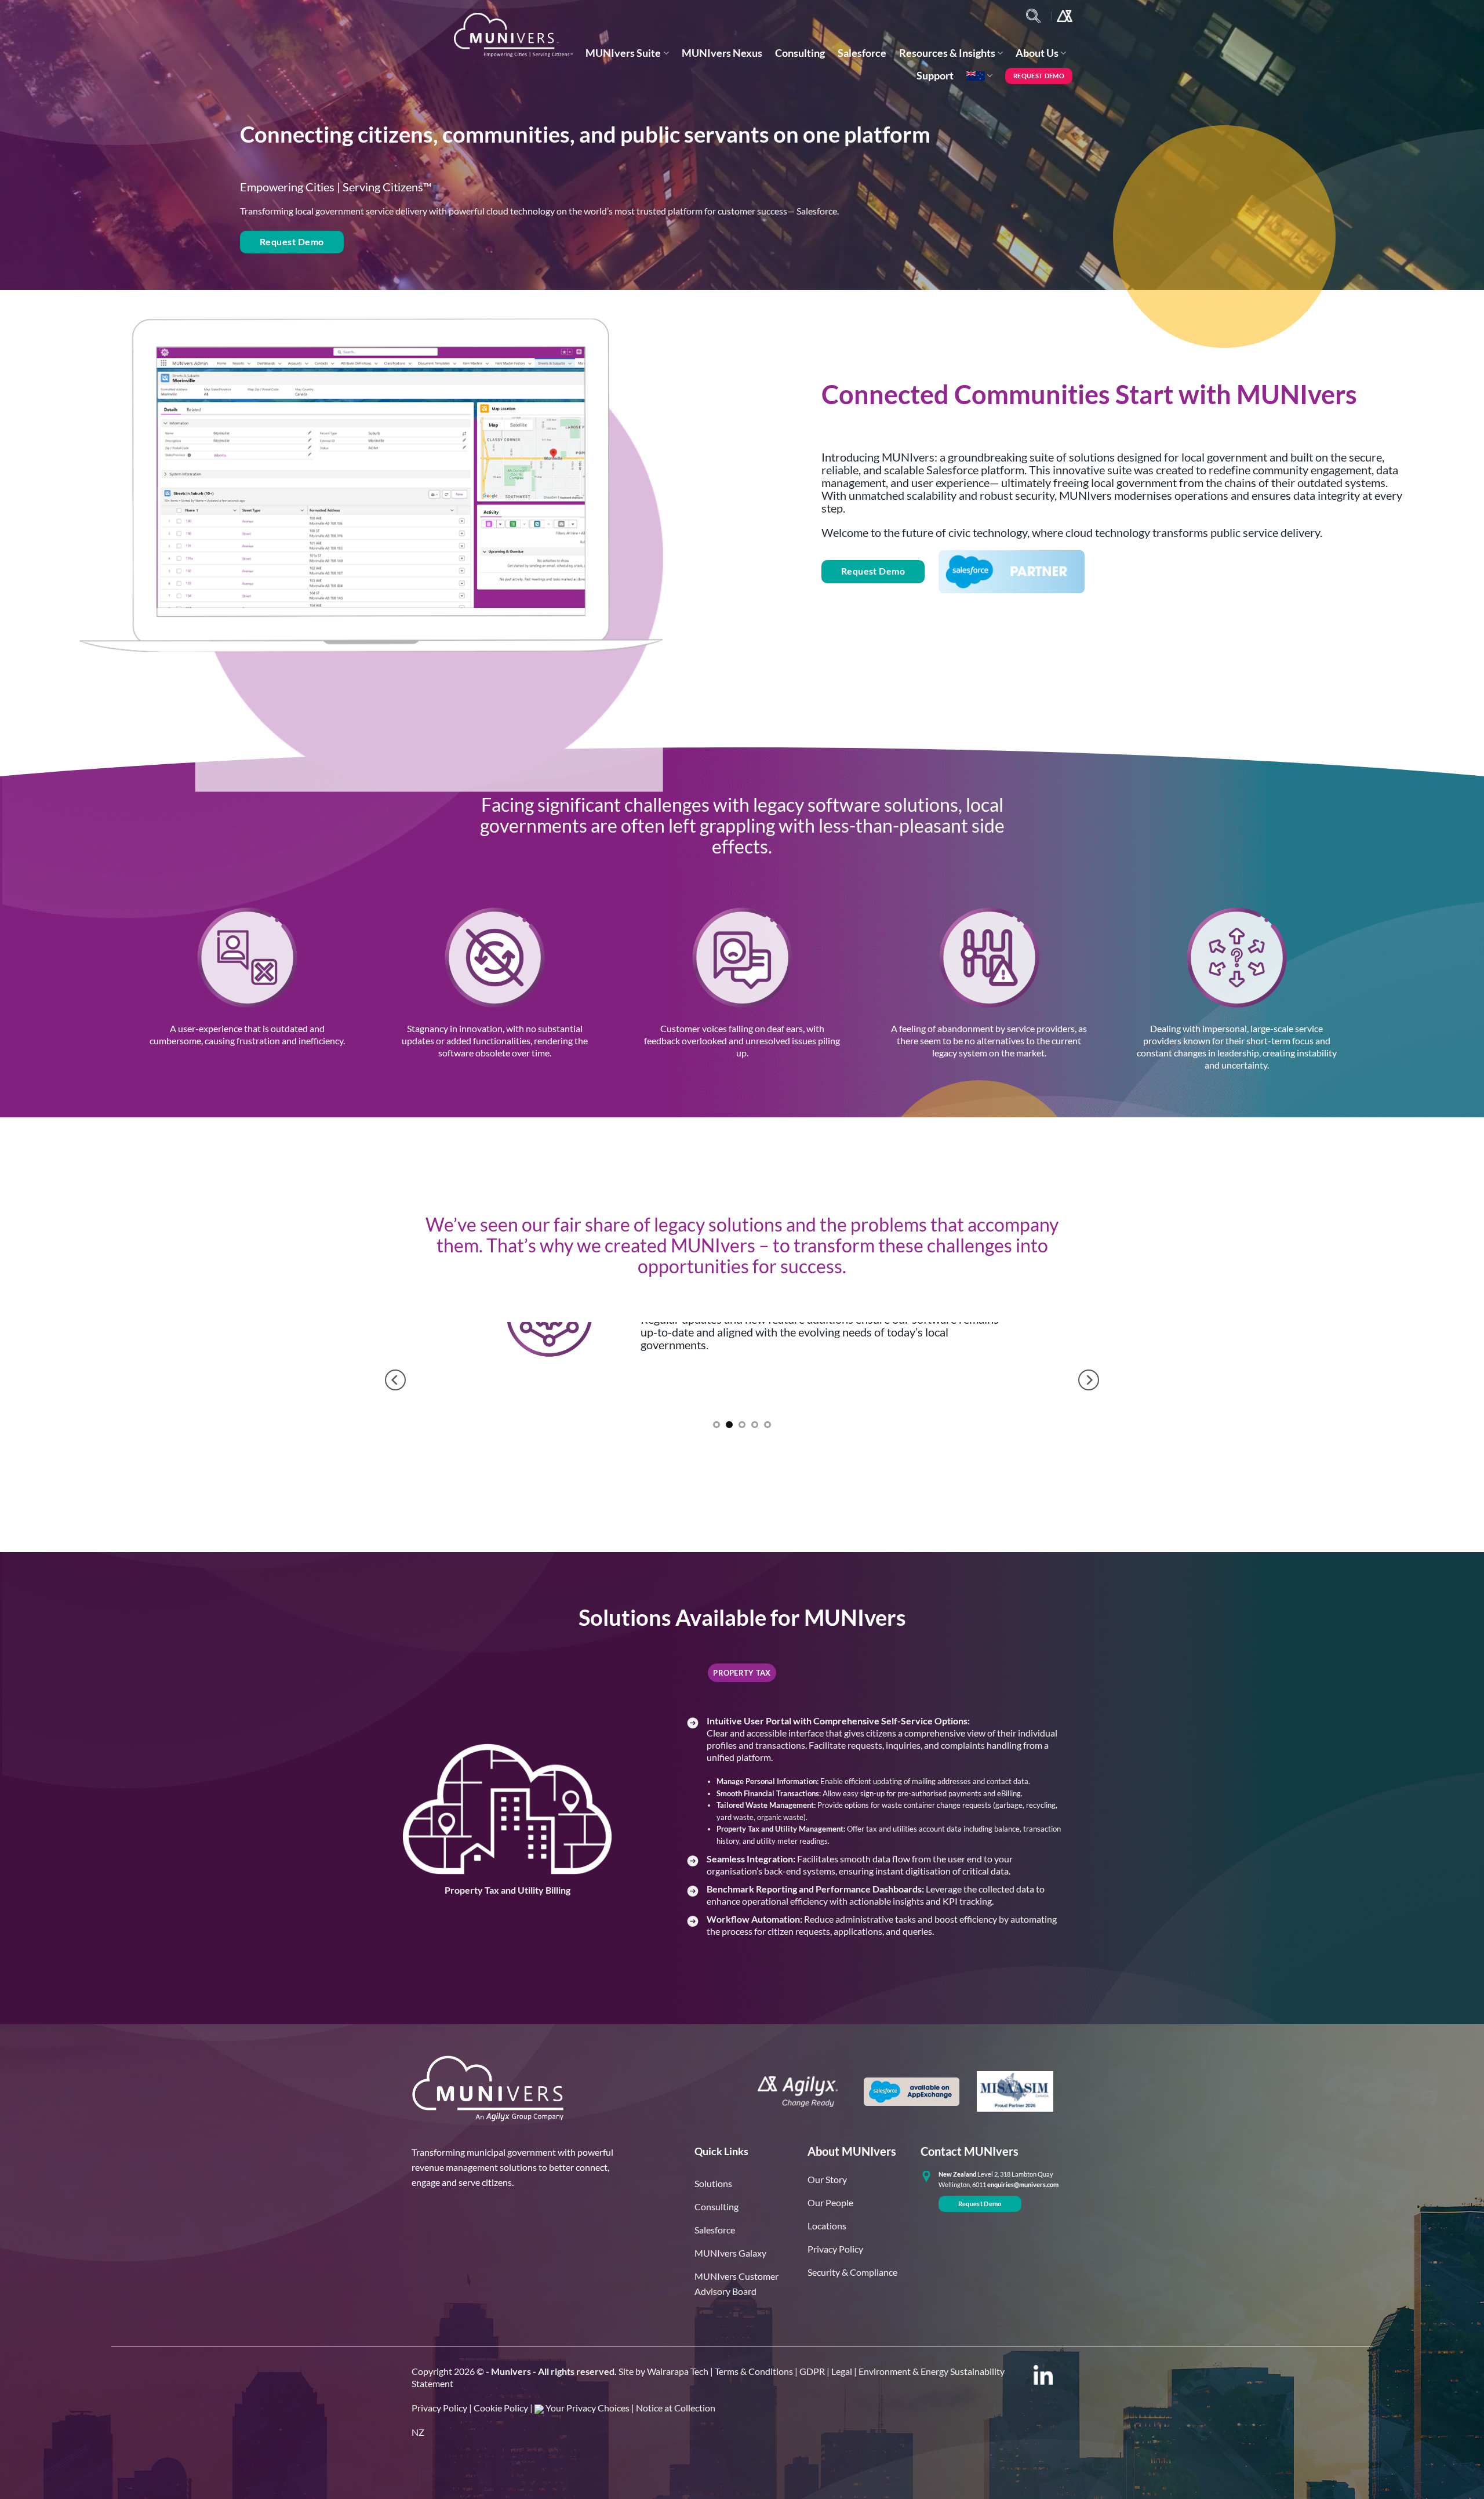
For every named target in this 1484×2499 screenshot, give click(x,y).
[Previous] (395, 1381)
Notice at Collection (676, 2408)
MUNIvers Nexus (722, 53)
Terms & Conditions (754, 2371)
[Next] (1089, 1381)
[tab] (742, 1673)
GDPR (812, 2371)
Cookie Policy (501, 2408)
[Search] (1033, 16)
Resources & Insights (947, 53)
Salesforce (862, 53)
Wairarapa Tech (678, 2371)
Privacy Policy (439, 2408)
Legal (842, 2371)
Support (935, 76)
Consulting (800, 53)
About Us (1037, 53)
